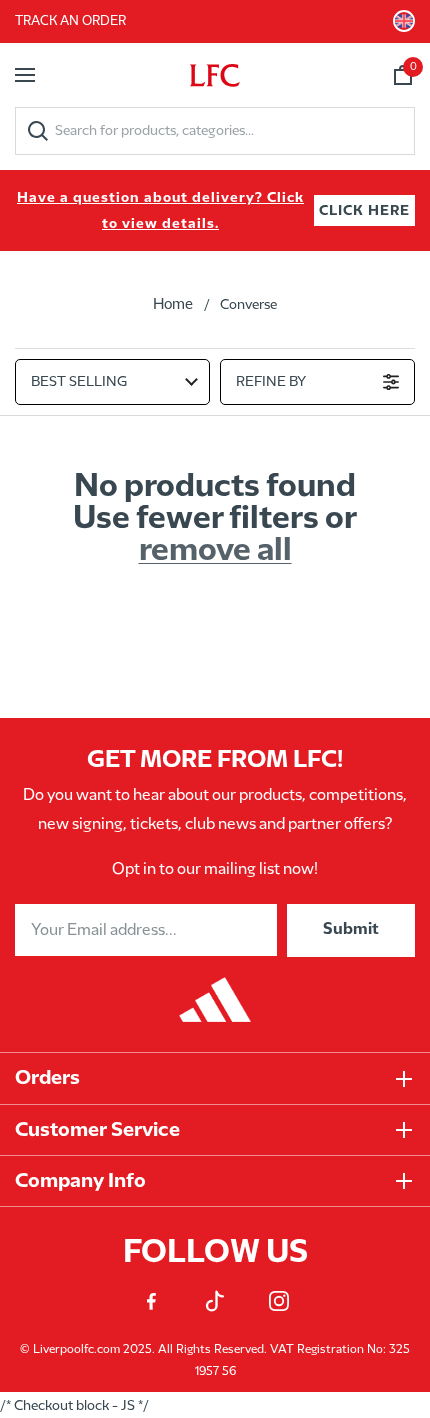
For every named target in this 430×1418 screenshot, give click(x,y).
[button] (25, 75)
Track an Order (70, 21)
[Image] (215, 989)
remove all (215, 551)
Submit (351, 929)
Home (173, 304)
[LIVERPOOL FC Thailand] (215, 75)
